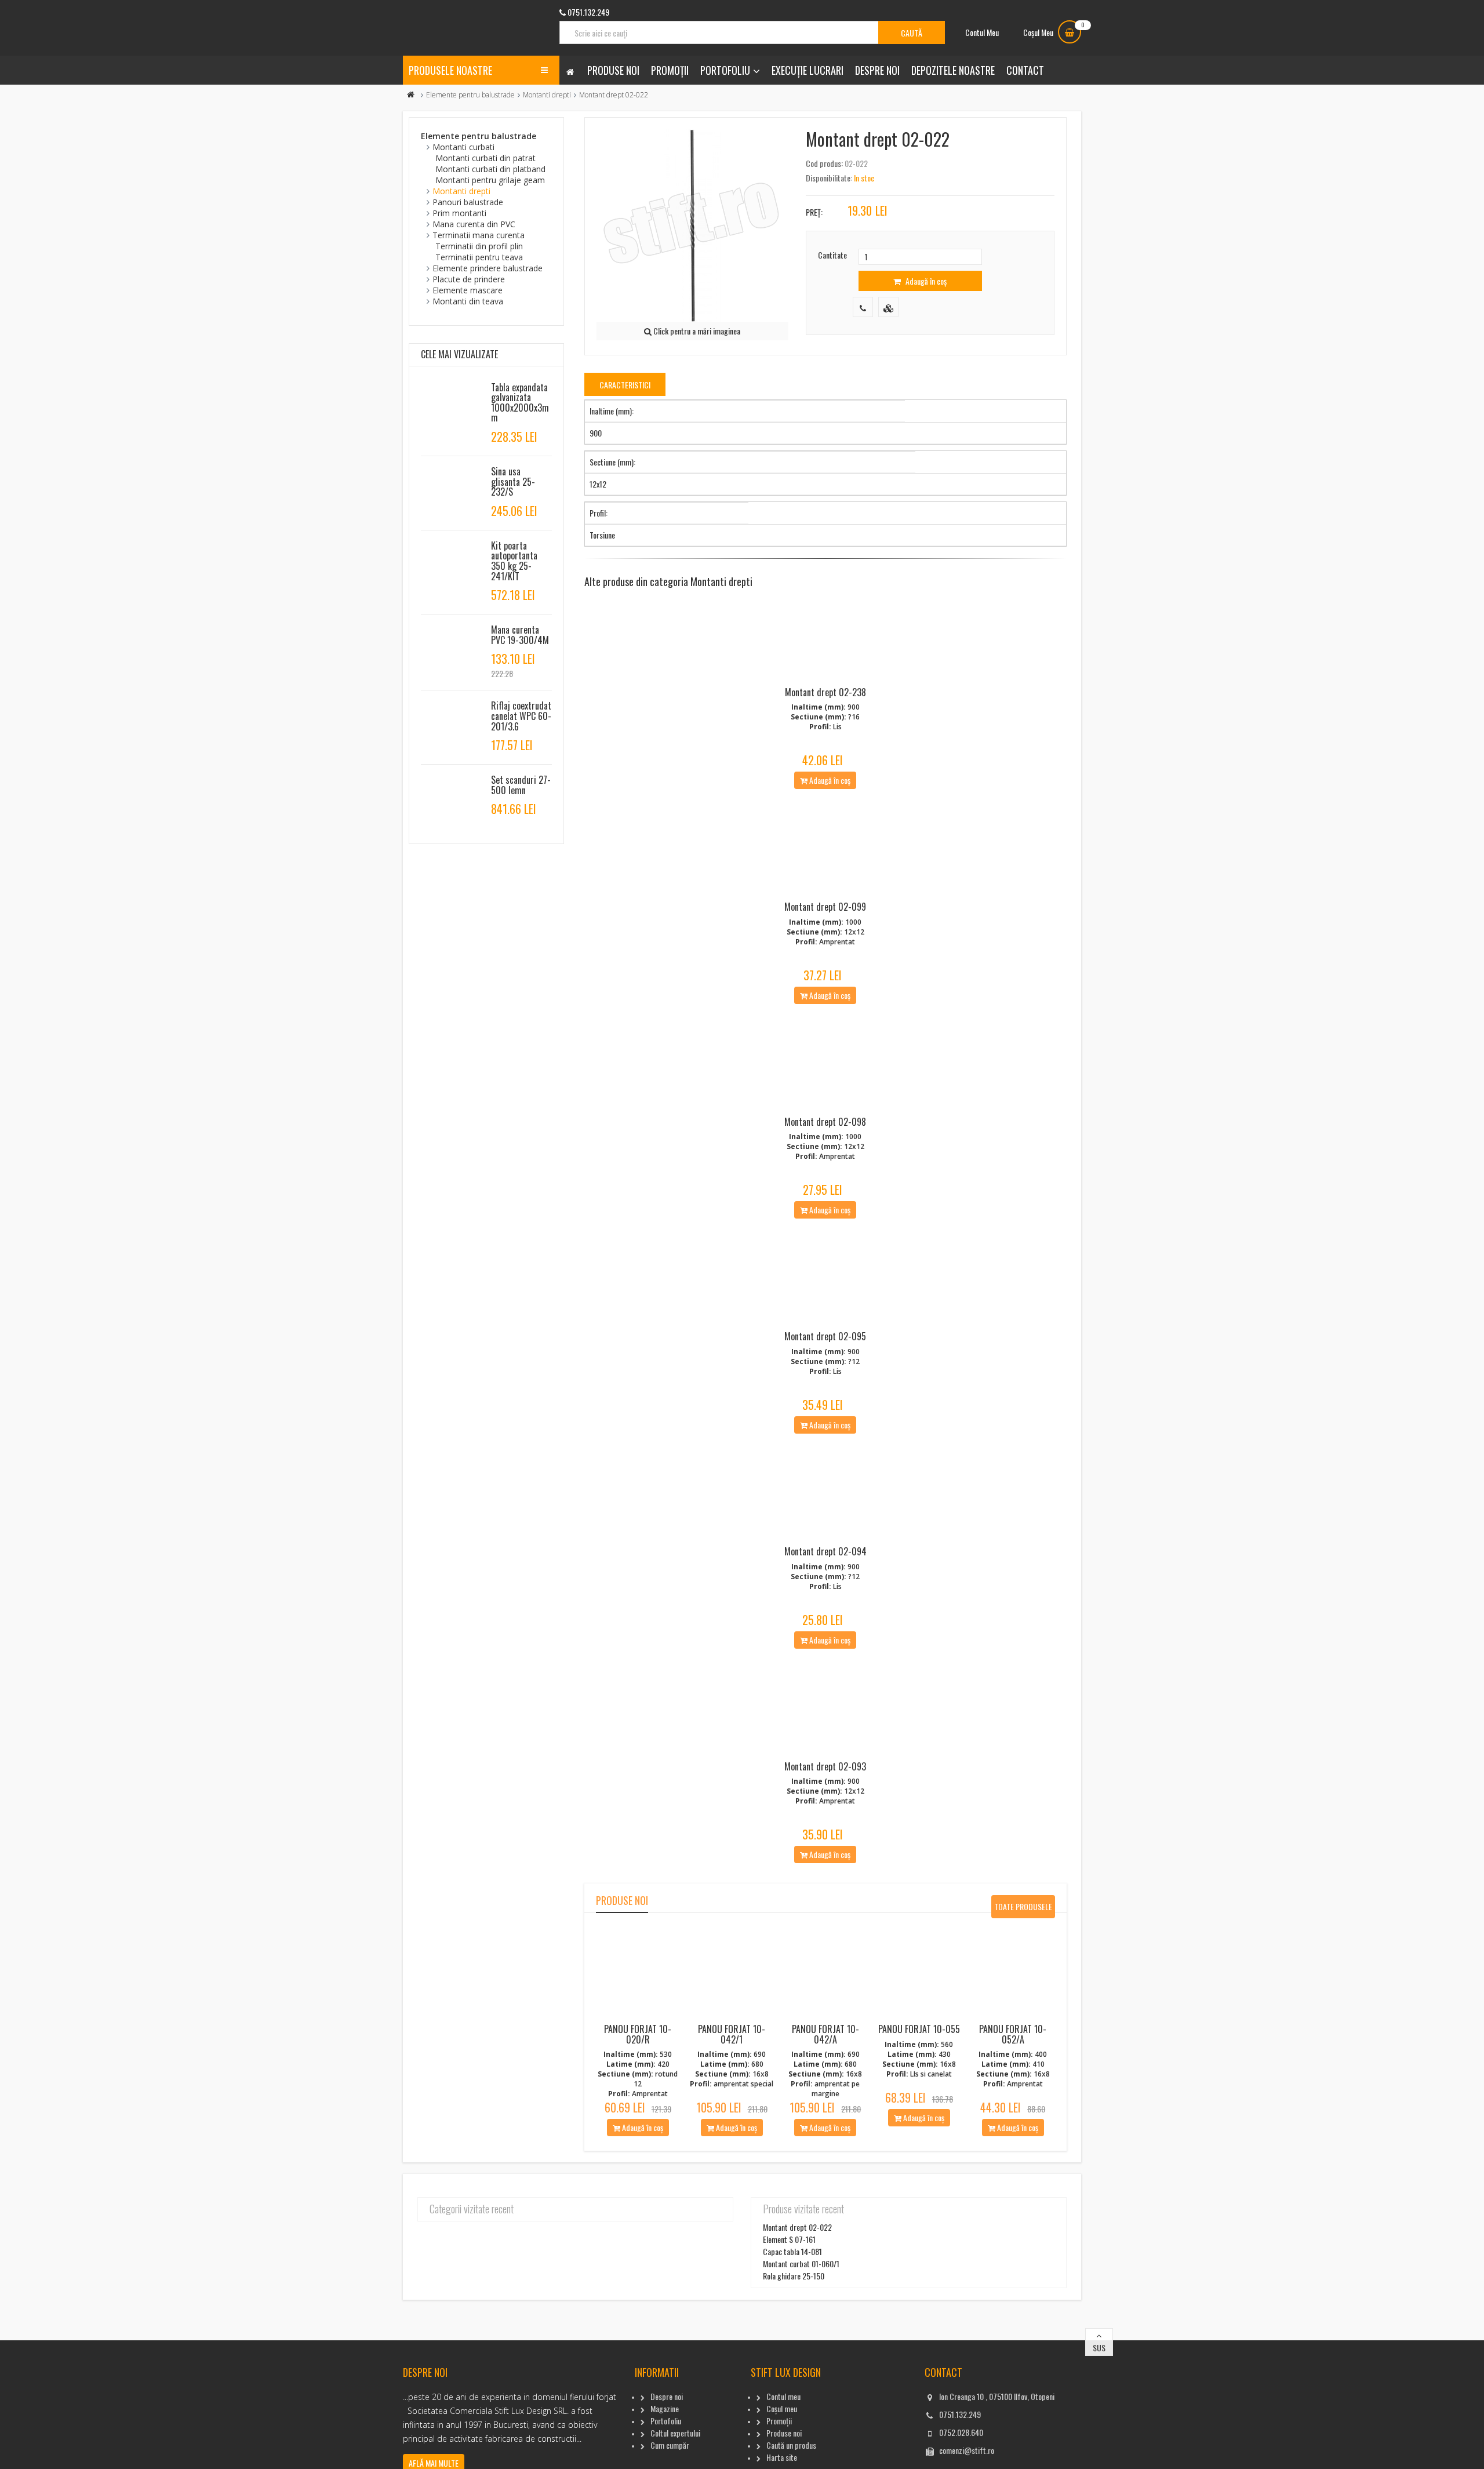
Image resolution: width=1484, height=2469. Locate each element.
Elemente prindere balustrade (488, 268)
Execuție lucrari (808, 70)
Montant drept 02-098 (825, 1122)
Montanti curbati (463, 147)
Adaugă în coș (925, 281)
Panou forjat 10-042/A (825, 2034)
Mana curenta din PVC (474, 224)
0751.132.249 (960, 2414)
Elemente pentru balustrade (470, 95)
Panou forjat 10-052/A (1013, 2034)
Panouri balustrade (468, 202)
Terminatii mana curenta (479, 235)
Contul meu (783, 2396)
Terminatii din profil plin (479, 246)
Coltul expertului (675, 2433)
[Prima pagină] (411, 95)
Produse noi (613, 70)
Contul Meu (982, 32)
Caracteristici (625, 385)
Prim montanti (459, 213)
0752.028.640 (961, 2432)
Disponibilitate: (829, 178)
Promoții (670, 70)
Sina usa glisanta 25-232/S (513, 481)
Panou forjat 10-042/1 (732, 2034)
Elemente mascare (468, 290)
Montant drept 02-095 (825, 1336)
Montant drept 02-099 (825, 907)
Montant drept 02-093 (825, 1766)
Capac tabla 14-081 (792, 2251)
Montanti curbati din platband (490, 169)
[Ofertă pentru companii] (888, 307)
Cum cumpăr (670, 2445)
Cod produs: (824, 163)
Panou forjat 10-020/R (638, 2034)
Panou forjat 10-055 (919, 2029)
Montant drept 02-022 (797, 2227)
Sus (1099, 2348)
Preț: (814, 212)
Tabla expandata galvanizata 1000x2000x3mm (520, 403)
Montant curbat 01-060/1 (801, 2263)
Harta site (782, 2457)
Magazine (665, 2408)
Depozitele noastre (953, 70)
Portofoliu (725, 70)
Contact (1025, 70)
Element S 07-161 (789, 2239)
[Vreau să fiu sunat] (863, 307)
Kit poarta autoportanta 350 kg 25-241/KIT (514, 561)
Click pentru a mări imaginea (696, 331)
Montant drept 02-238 (825, 692)
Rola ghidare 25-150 (794, 2276)
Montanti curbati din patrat (485, 158)
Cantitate (832, 255)
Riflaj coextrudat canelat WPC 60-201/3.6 (521, 716)
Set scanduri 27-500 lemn (521, 785)
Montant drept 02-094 (825, 1551)
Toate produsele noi (1023, 1909)
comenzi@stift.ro (967, 2450)
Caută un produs (791, 2445)
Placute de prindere (469, 279)
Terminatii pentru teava (479, 257)
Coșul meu (782, 2408)
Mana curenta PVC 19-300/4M (520, 635)
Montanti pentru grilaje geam (490, 180)
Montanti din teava (468, 301)
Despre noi (877, 70)
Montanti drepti (547, 95)
